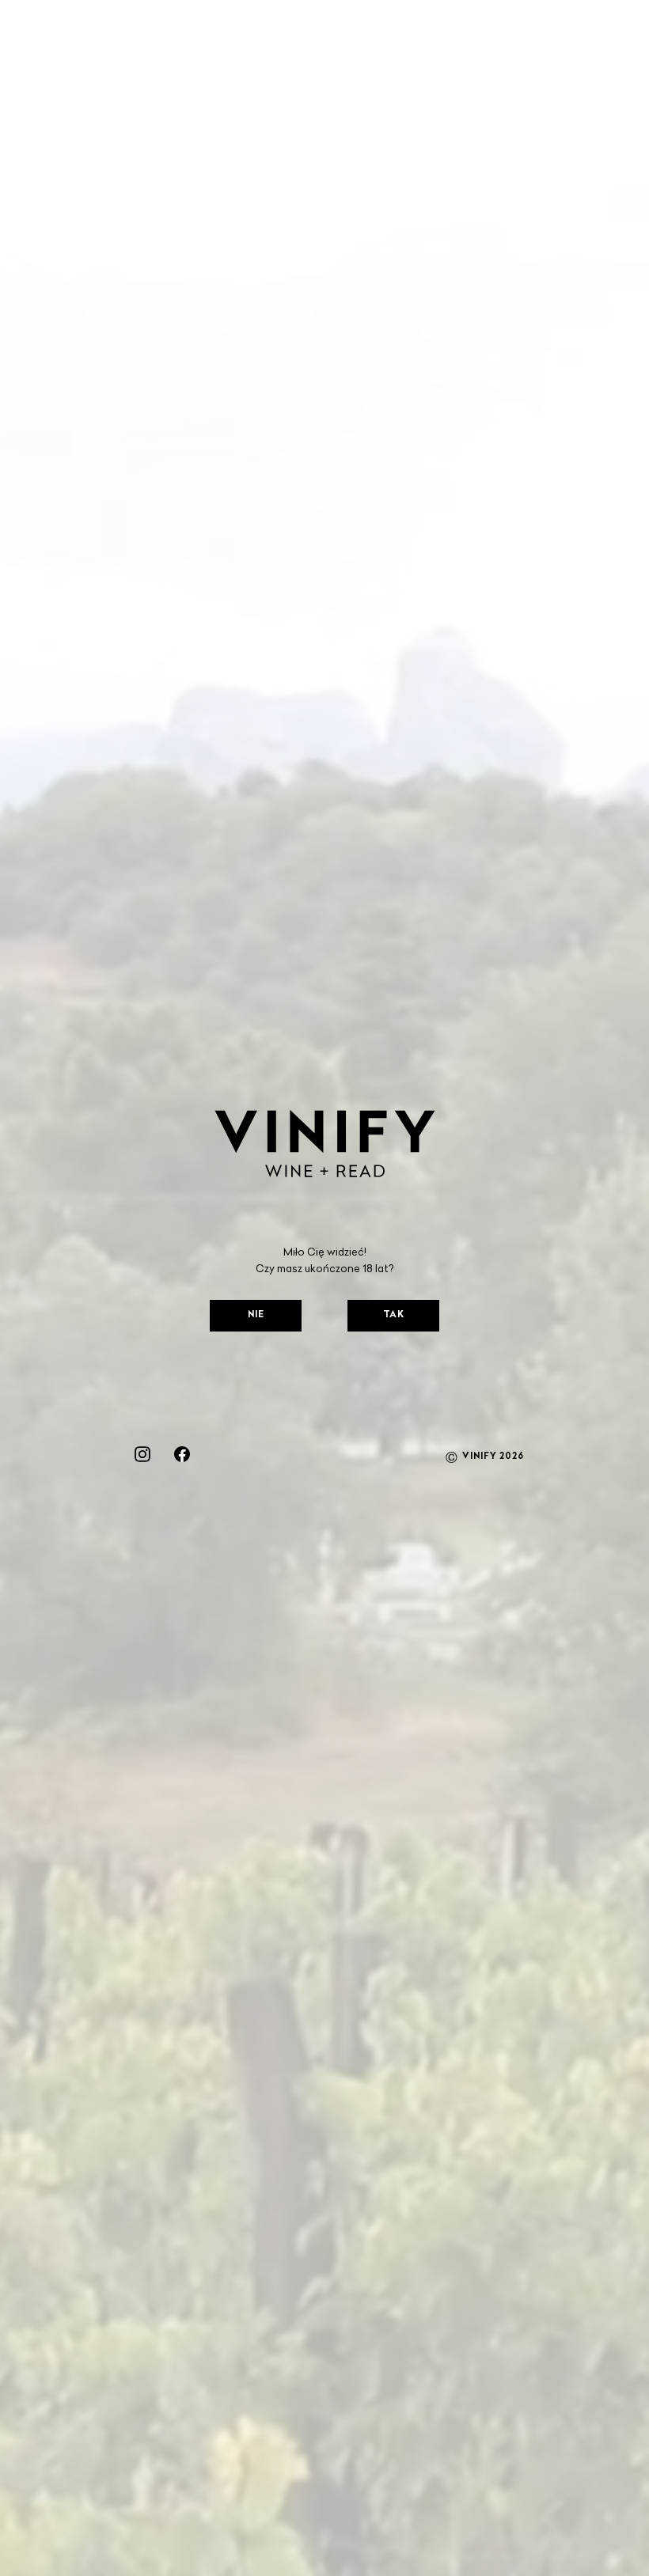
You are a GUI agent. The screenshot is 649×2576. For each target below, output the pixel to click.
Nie (256, 1315)
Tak (394, 1315)
